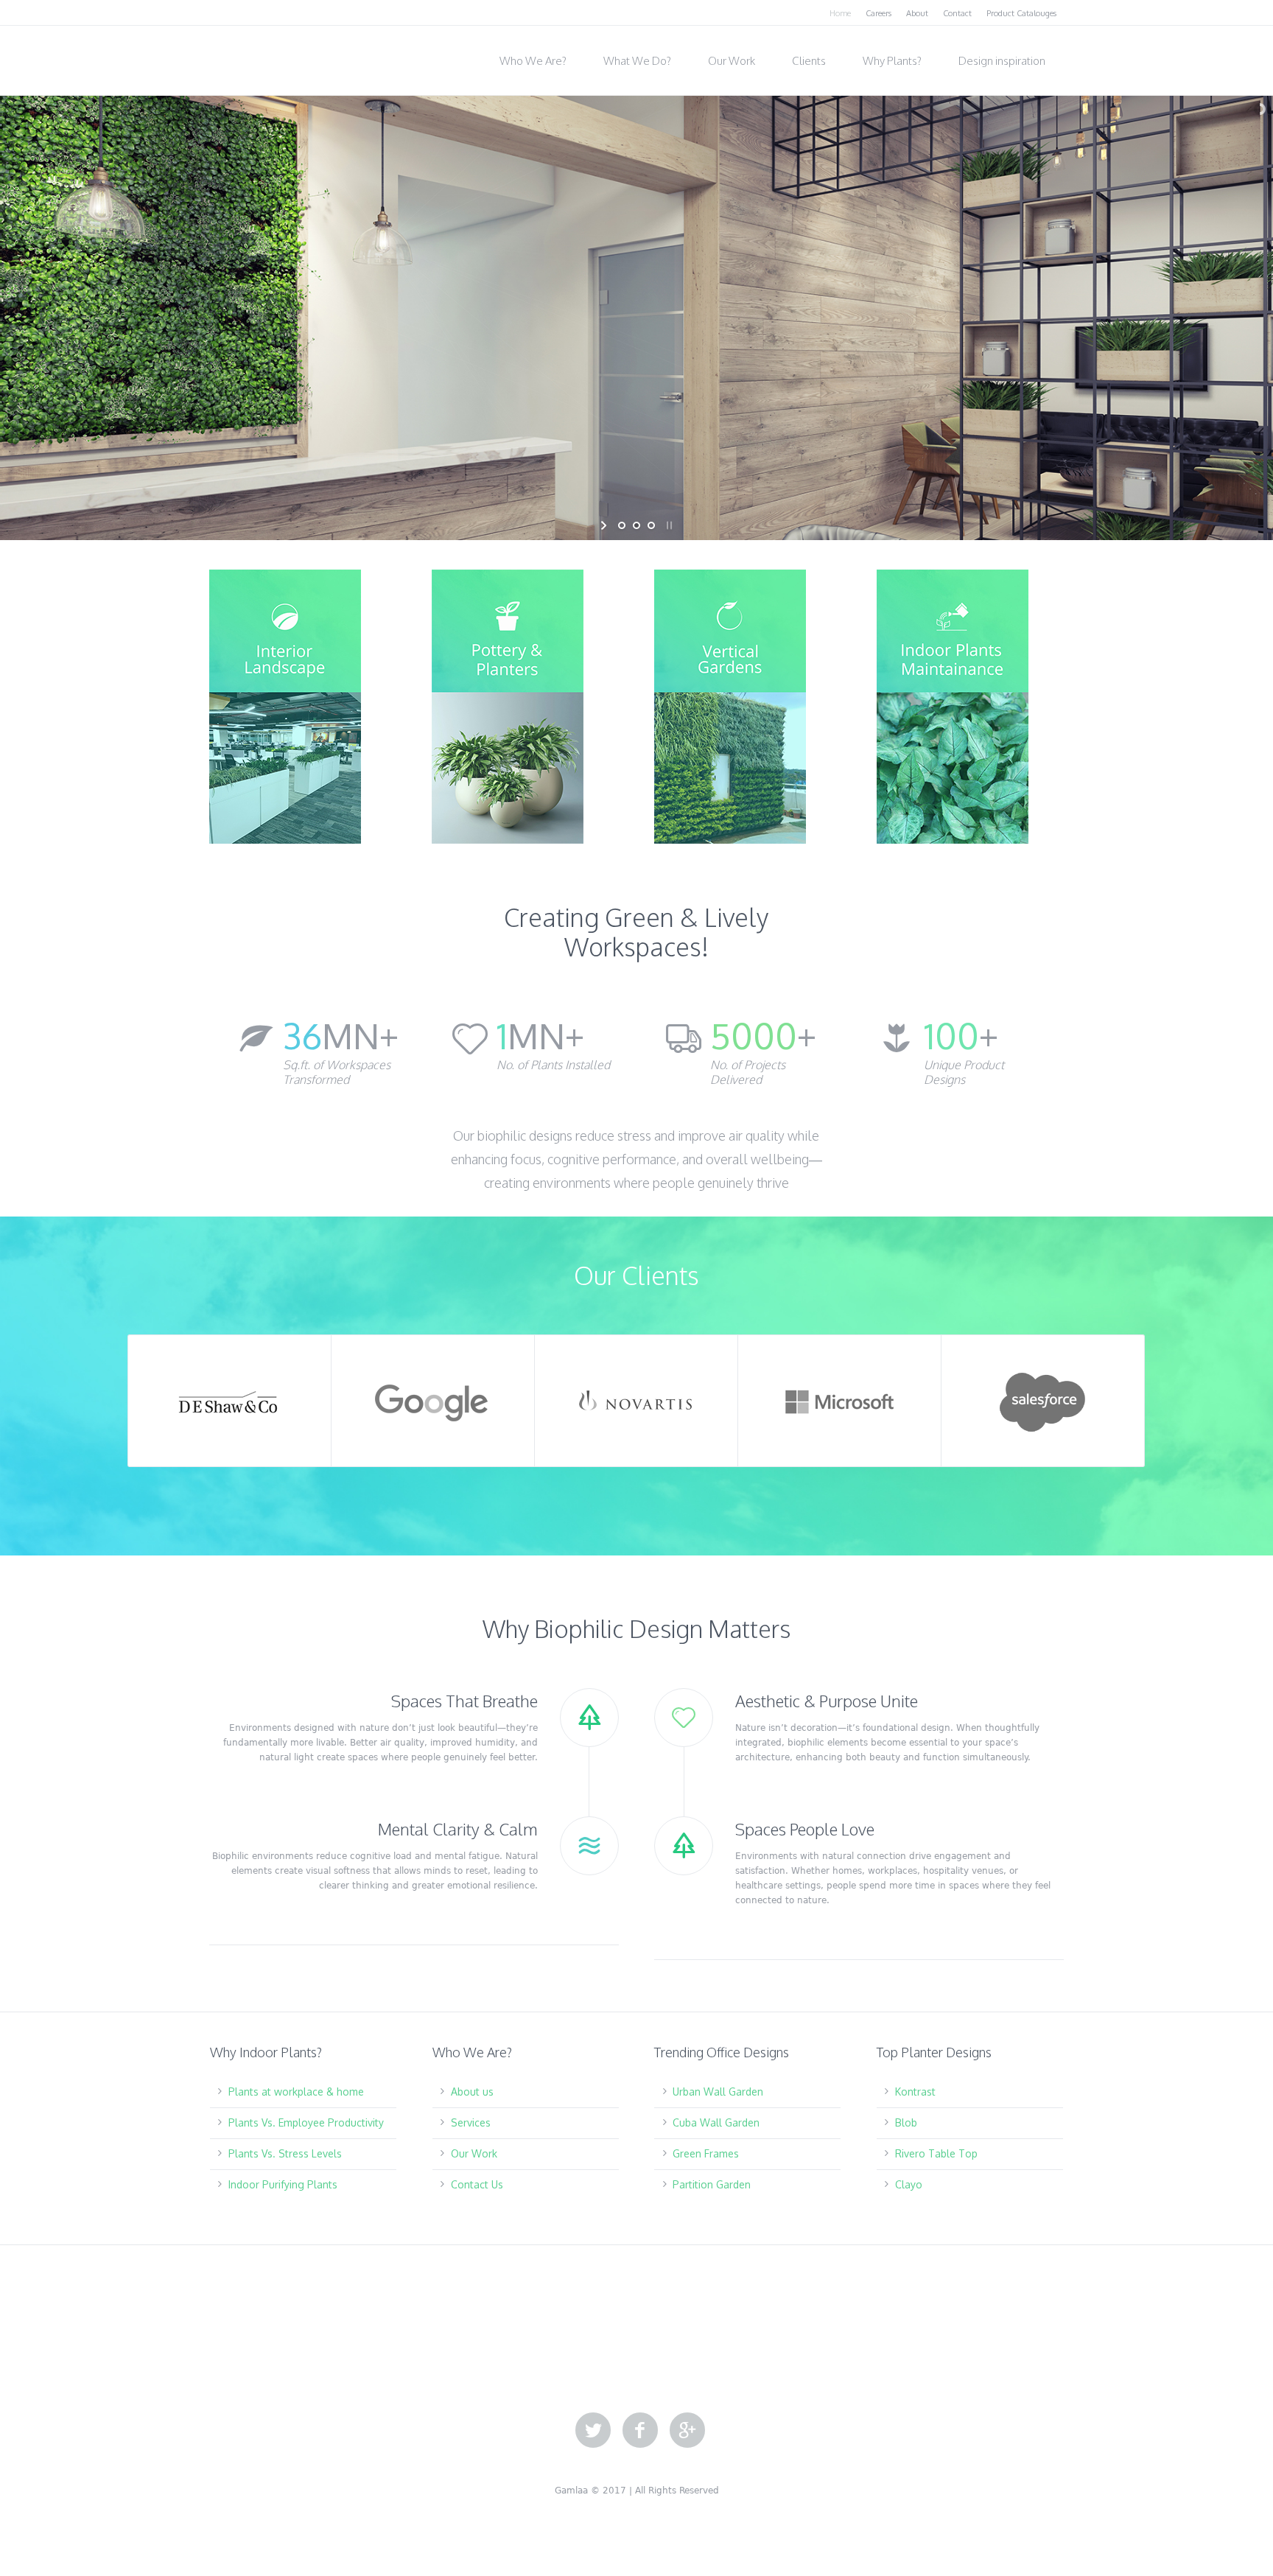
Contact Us (477, 2184)
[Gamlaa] (283, 56)
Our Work (474, 2153)
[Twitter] (593, 2431)
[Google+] (687, 2431)
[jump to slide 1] (622, 525)
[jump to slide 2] (636, 525)
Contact (957, 13)
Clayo (909, 2184)
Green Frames (706, 2153)
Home (840, 13)
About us (472, 2092)
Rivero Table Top (936, 2153)
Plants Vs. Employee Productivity (306, 2122)
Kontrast (915, 2092)
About (917, 13)
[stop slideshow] (668, 525)
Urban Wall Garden (718, 2092)
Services (471, 2122)
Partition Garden (712, 2184)
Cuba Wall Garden (716, 2122)
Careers (879, 13)
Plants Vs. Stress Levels (285, 2153)
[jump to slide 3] (651, 525)
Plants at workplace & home (296, 2092)
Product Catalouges (1021, 13)
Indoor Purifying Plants (283, 2184)
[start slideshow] (605, 525)
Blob (906, 2122)
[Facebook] (640, 2431)
